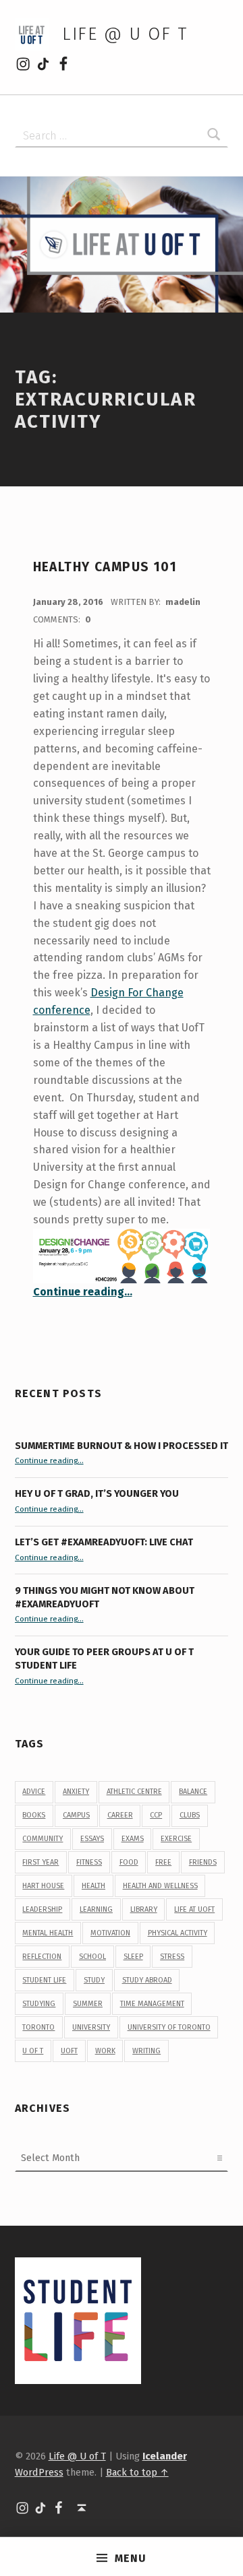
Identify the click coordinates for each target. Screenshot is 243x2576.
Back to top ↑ (137, 2472)
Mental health (48, 1933)
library (144, 1909)
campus (76, 1815)
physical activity (178, 1933)
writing (146, 2051)
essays (92, 1839)
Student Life (44, 1980)
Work (105, 2051)
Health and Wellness (160, 1886)
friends (203, 1862)
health (93, 1886)
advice (34, 1792)
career (120, 1815)
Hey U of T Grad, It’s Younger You (98, 1493)
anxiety (76, 1792)
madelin (183, 602)
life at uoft (194, 1909)
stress (172, 1957)
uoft (69, 2051)
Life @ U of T (125, 34)
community (43, 1839)
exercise (176, 1839)
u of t (33, 2051)
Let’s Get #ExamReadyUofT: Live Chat (104, 1542)
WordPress (39, 2472)
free (163, 1862)
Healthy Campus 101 (105, 567)
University (91, 2027)
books (34, 1815)
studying (39, 2004)
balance (193, 1792)
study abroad (147, 1980)
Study (94, 1980)
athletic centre (134, 1792)
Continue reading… (83, 1292)
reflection (42, 1957)
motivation (110, 1933)
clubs (190, 1815)
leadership (42, 1909)
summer (88, 2004)
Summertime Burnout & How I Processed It (122, 1446)
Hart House (43, 1886)
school (92, 1957)
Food (129, 1862)
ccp (156, 1815)
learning (96, 1909)
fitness (89, 1862)
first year (40, 1862)
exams (133, 1839)
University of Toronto (169, 2027)
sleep (133, 1957)
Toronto (38, 2027)
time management (152, 2004)
